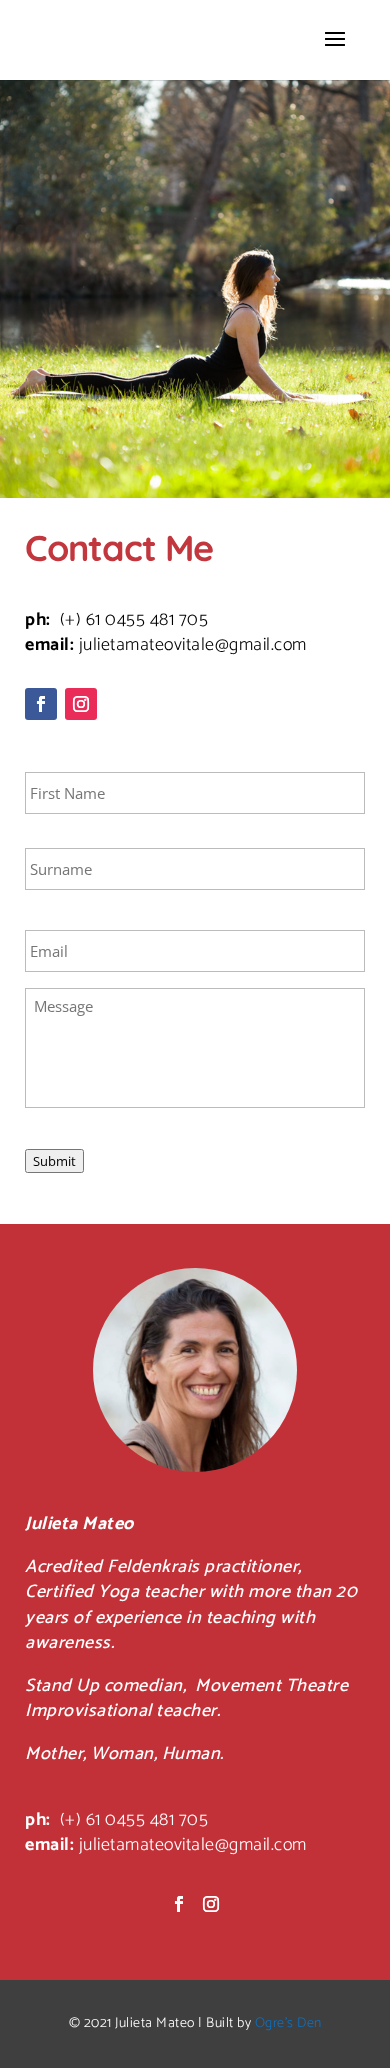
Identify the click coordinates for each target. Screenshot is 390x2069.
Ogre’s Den (288, 2023)
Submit (54, 1161)
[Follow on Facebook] (41, 704)
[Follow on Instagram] (81, 704)
